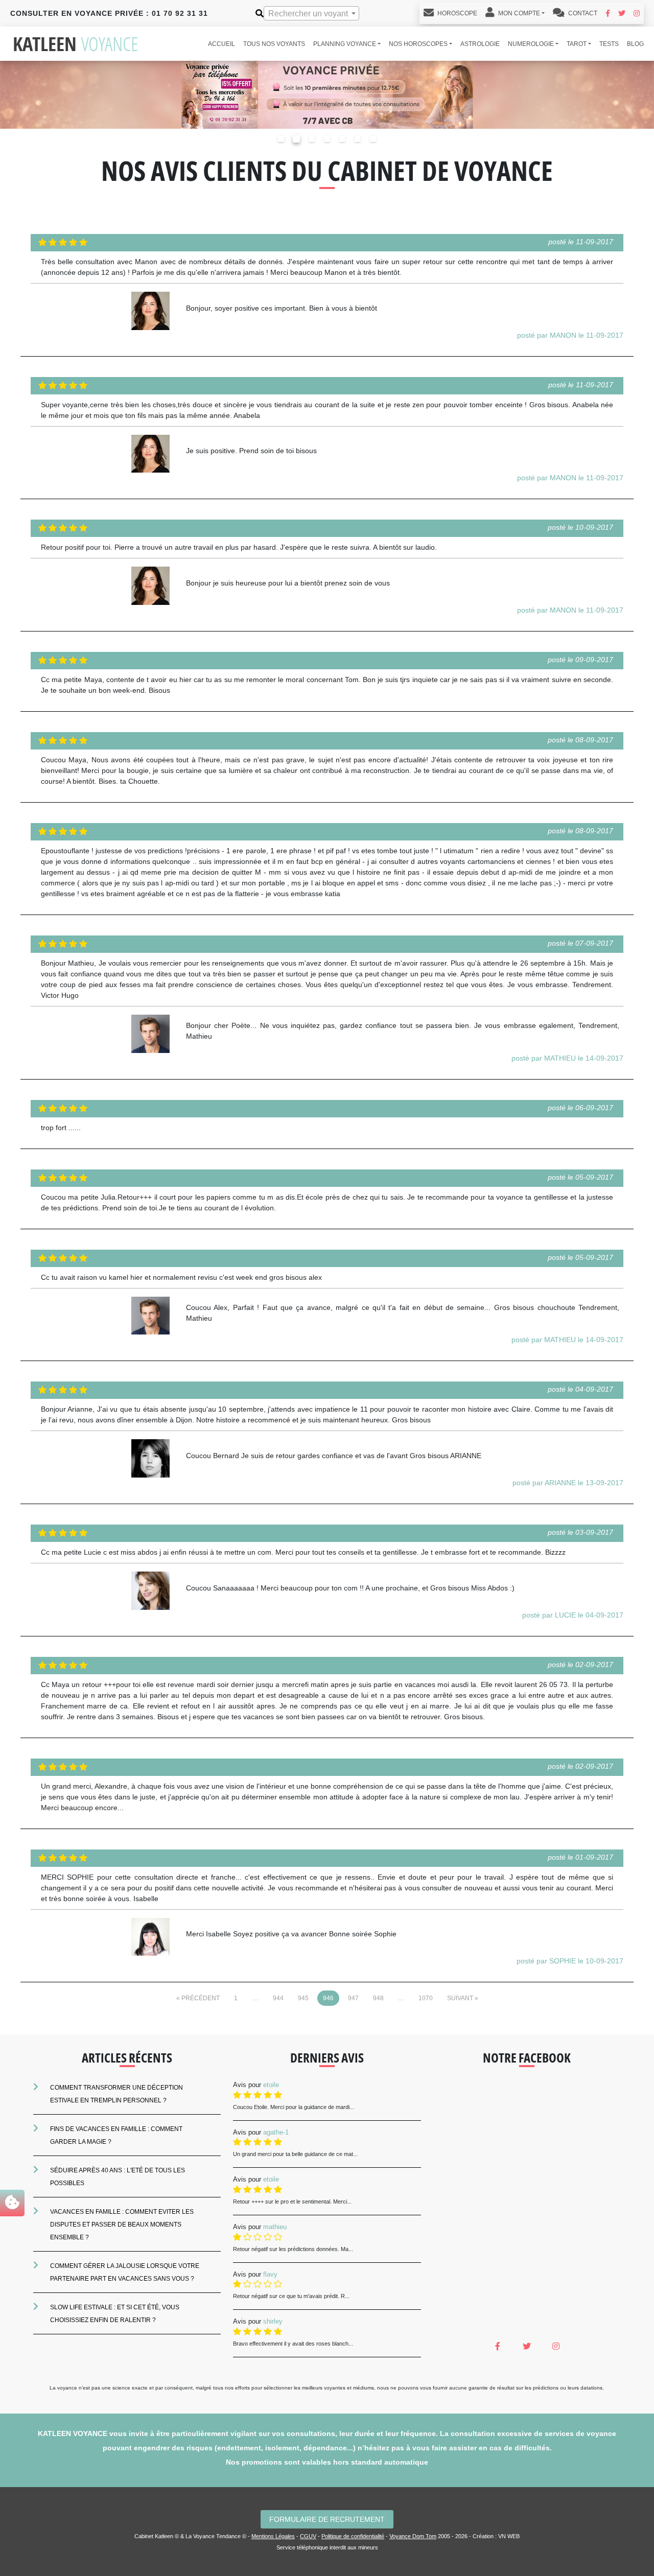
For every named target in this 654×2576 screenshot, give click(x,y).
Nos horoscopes (418, 44)
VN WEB (509, 2536)
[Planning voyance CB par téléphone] (327, 94)
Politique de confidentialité (353, 2536)
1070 (426, 1998)
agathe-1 (276, 2132)
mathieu (275, 2227)
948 (378, 1998)
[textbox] (311, 14)
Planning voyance (345, 44)
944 (278, 1998)
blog (635, 44)
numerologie (531, 44)
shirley (273, 2321)
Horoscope (457, 13)
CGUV (308, 2536)
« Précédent (198, 1998)
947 (353, 1998)
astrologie (480, 44)
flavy (270, 2274)
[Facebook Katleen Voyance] (608, 13)
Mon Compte (518, 13)
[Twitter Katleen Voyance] (622, 13)
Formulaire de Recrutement (327, 2519)
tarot (577, 44)
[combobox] (311, 13)
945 (303, 1998)
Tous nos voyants (274, 44)
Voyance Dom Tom (413, 2536)
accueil (221, 44)
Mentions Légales (273, 2536)
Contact (582, 13)
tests (609, 44)
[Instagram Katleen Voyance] (637, 13)
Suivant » (463, 1998)
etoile (271, 2085)
